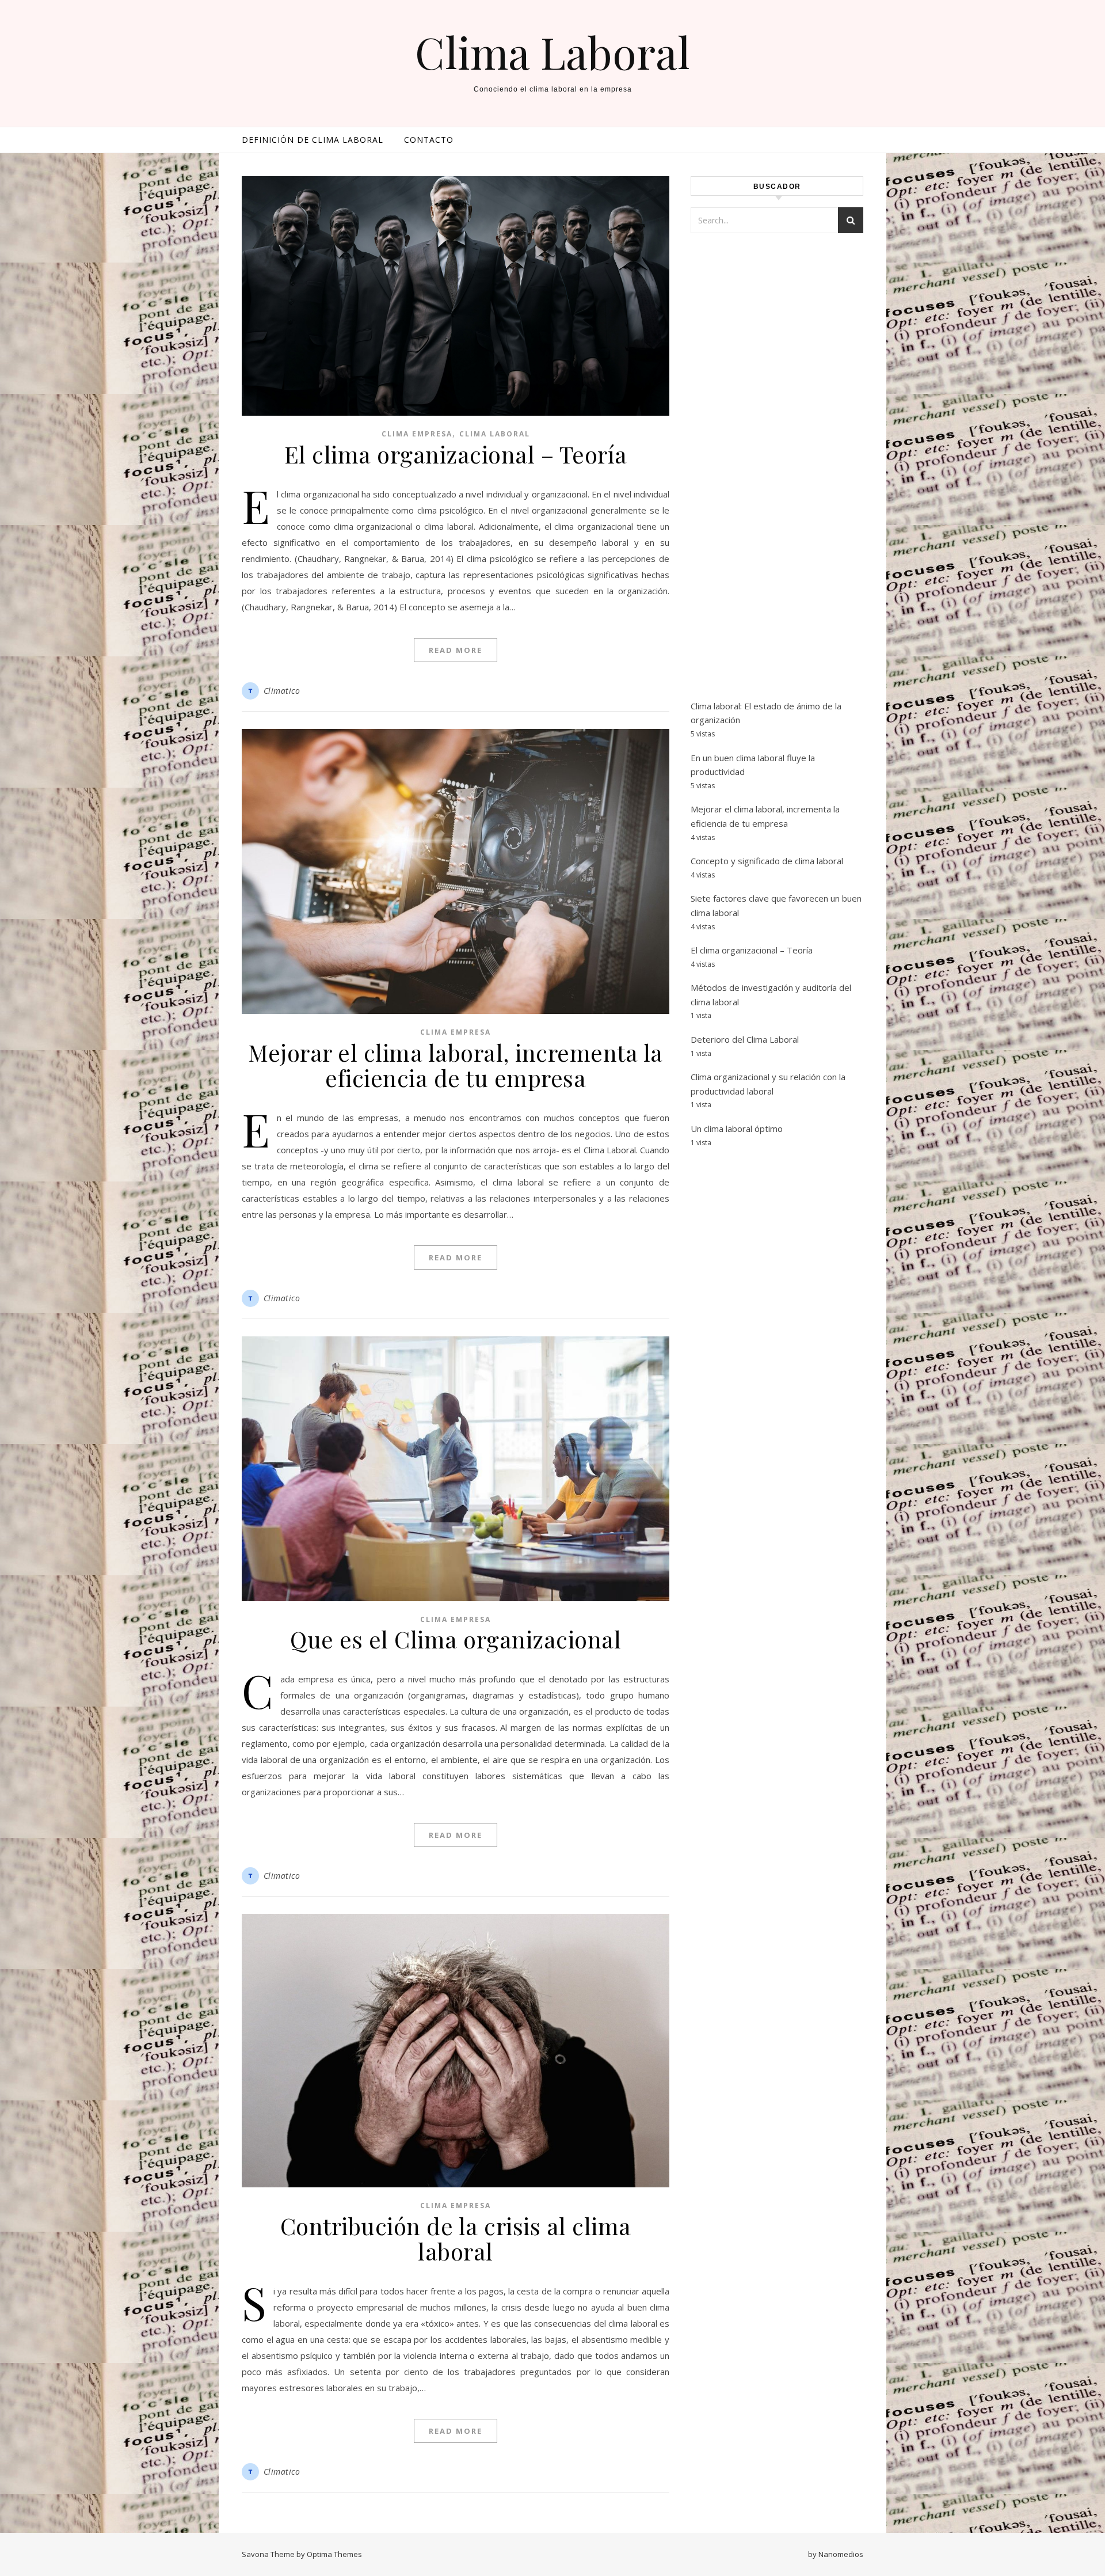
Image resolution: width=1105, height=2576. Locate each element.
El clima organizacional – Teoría (456, 454)
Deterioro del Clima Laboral (745, 1039)
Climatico (282, 691)
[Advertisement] (777, 480)
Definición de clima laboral (313, 140)
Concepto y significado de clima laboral (767, 861)
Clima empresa (417, 434)
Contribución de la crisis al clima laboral (456, 2238)
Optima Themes (334, 2554)
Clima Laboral (552, 52)
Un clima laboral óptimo (737, 1129)
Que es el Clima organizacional (456, 1639)
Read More (456, 650)
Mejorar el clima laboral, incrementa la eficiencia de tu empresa (456, 1065)
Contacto (429, 140)
